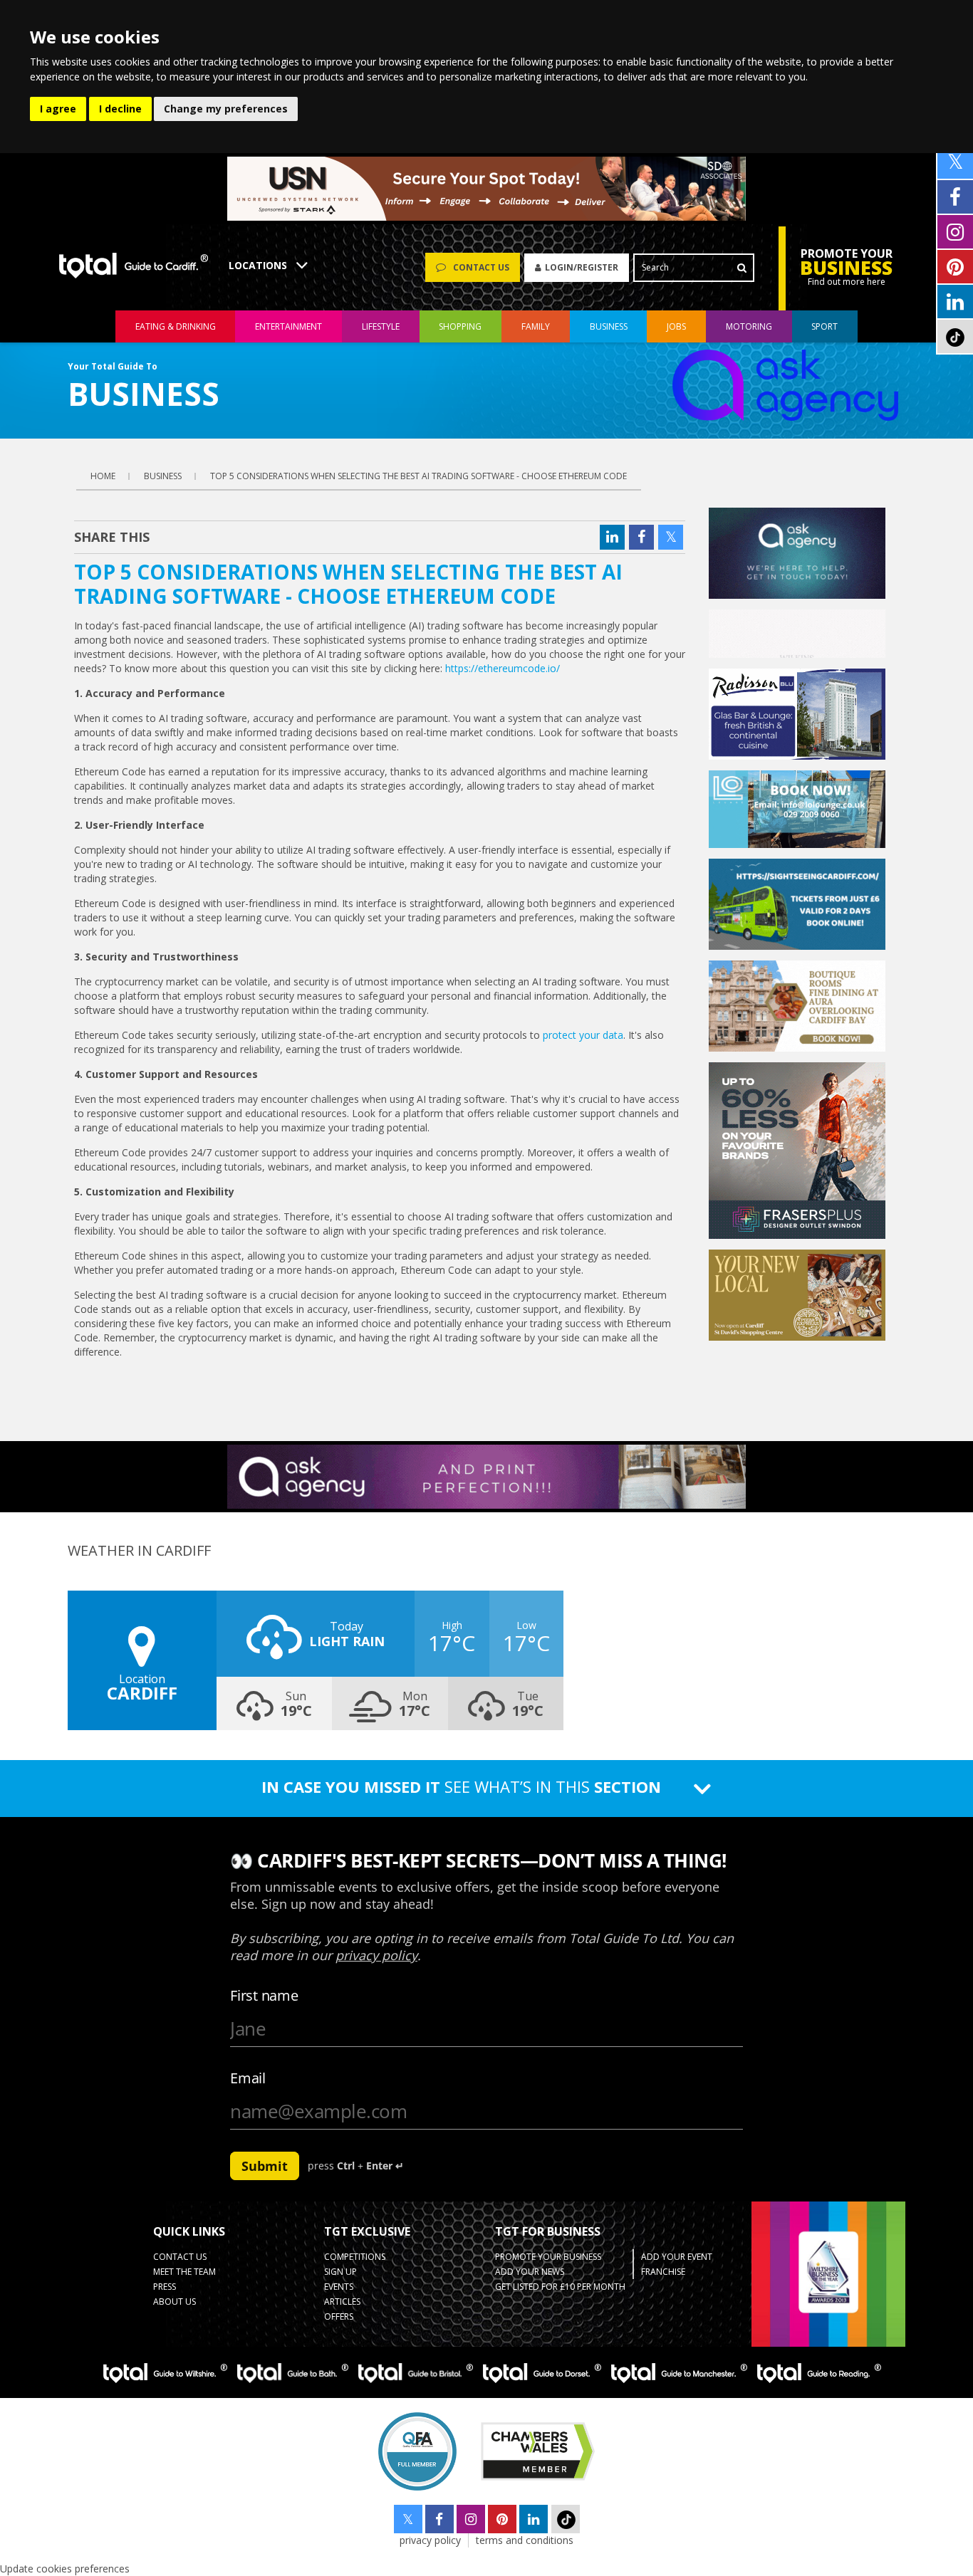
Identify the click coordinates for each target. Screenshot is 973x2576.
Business (609, 326)
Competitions (355, 2257)
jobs (676, 326)
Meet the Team (184, 2272)
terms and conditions (525, 2540)
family (536, 326)
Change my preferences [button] (226, 109)
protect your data (583, 1035)
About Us (175, 2302)
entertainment (288, 326)
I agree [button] (58, 109)
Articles (342, 2302)
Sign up (340, 2272)
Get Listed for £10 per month (560, 2287)
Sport (824, 326)
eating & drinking (176, 326)
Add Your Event (677, 2257)
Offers (339, 2316)
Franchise (663, 2272)
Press (165, 2287)
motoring (749, 326)
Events (339, 2287)
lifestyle (381, 326)
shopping (460, 326)
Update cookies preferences (65, 2569)
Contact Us (180, 2257)
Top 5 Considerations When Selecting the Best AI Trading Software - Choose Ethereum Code (418, 476)
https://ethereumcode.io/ (503, 668)
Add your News (530, 2272)
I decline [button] (120, 109)
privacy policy (430, 2540)
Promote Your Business (548, 2257)
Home (103, 476)
